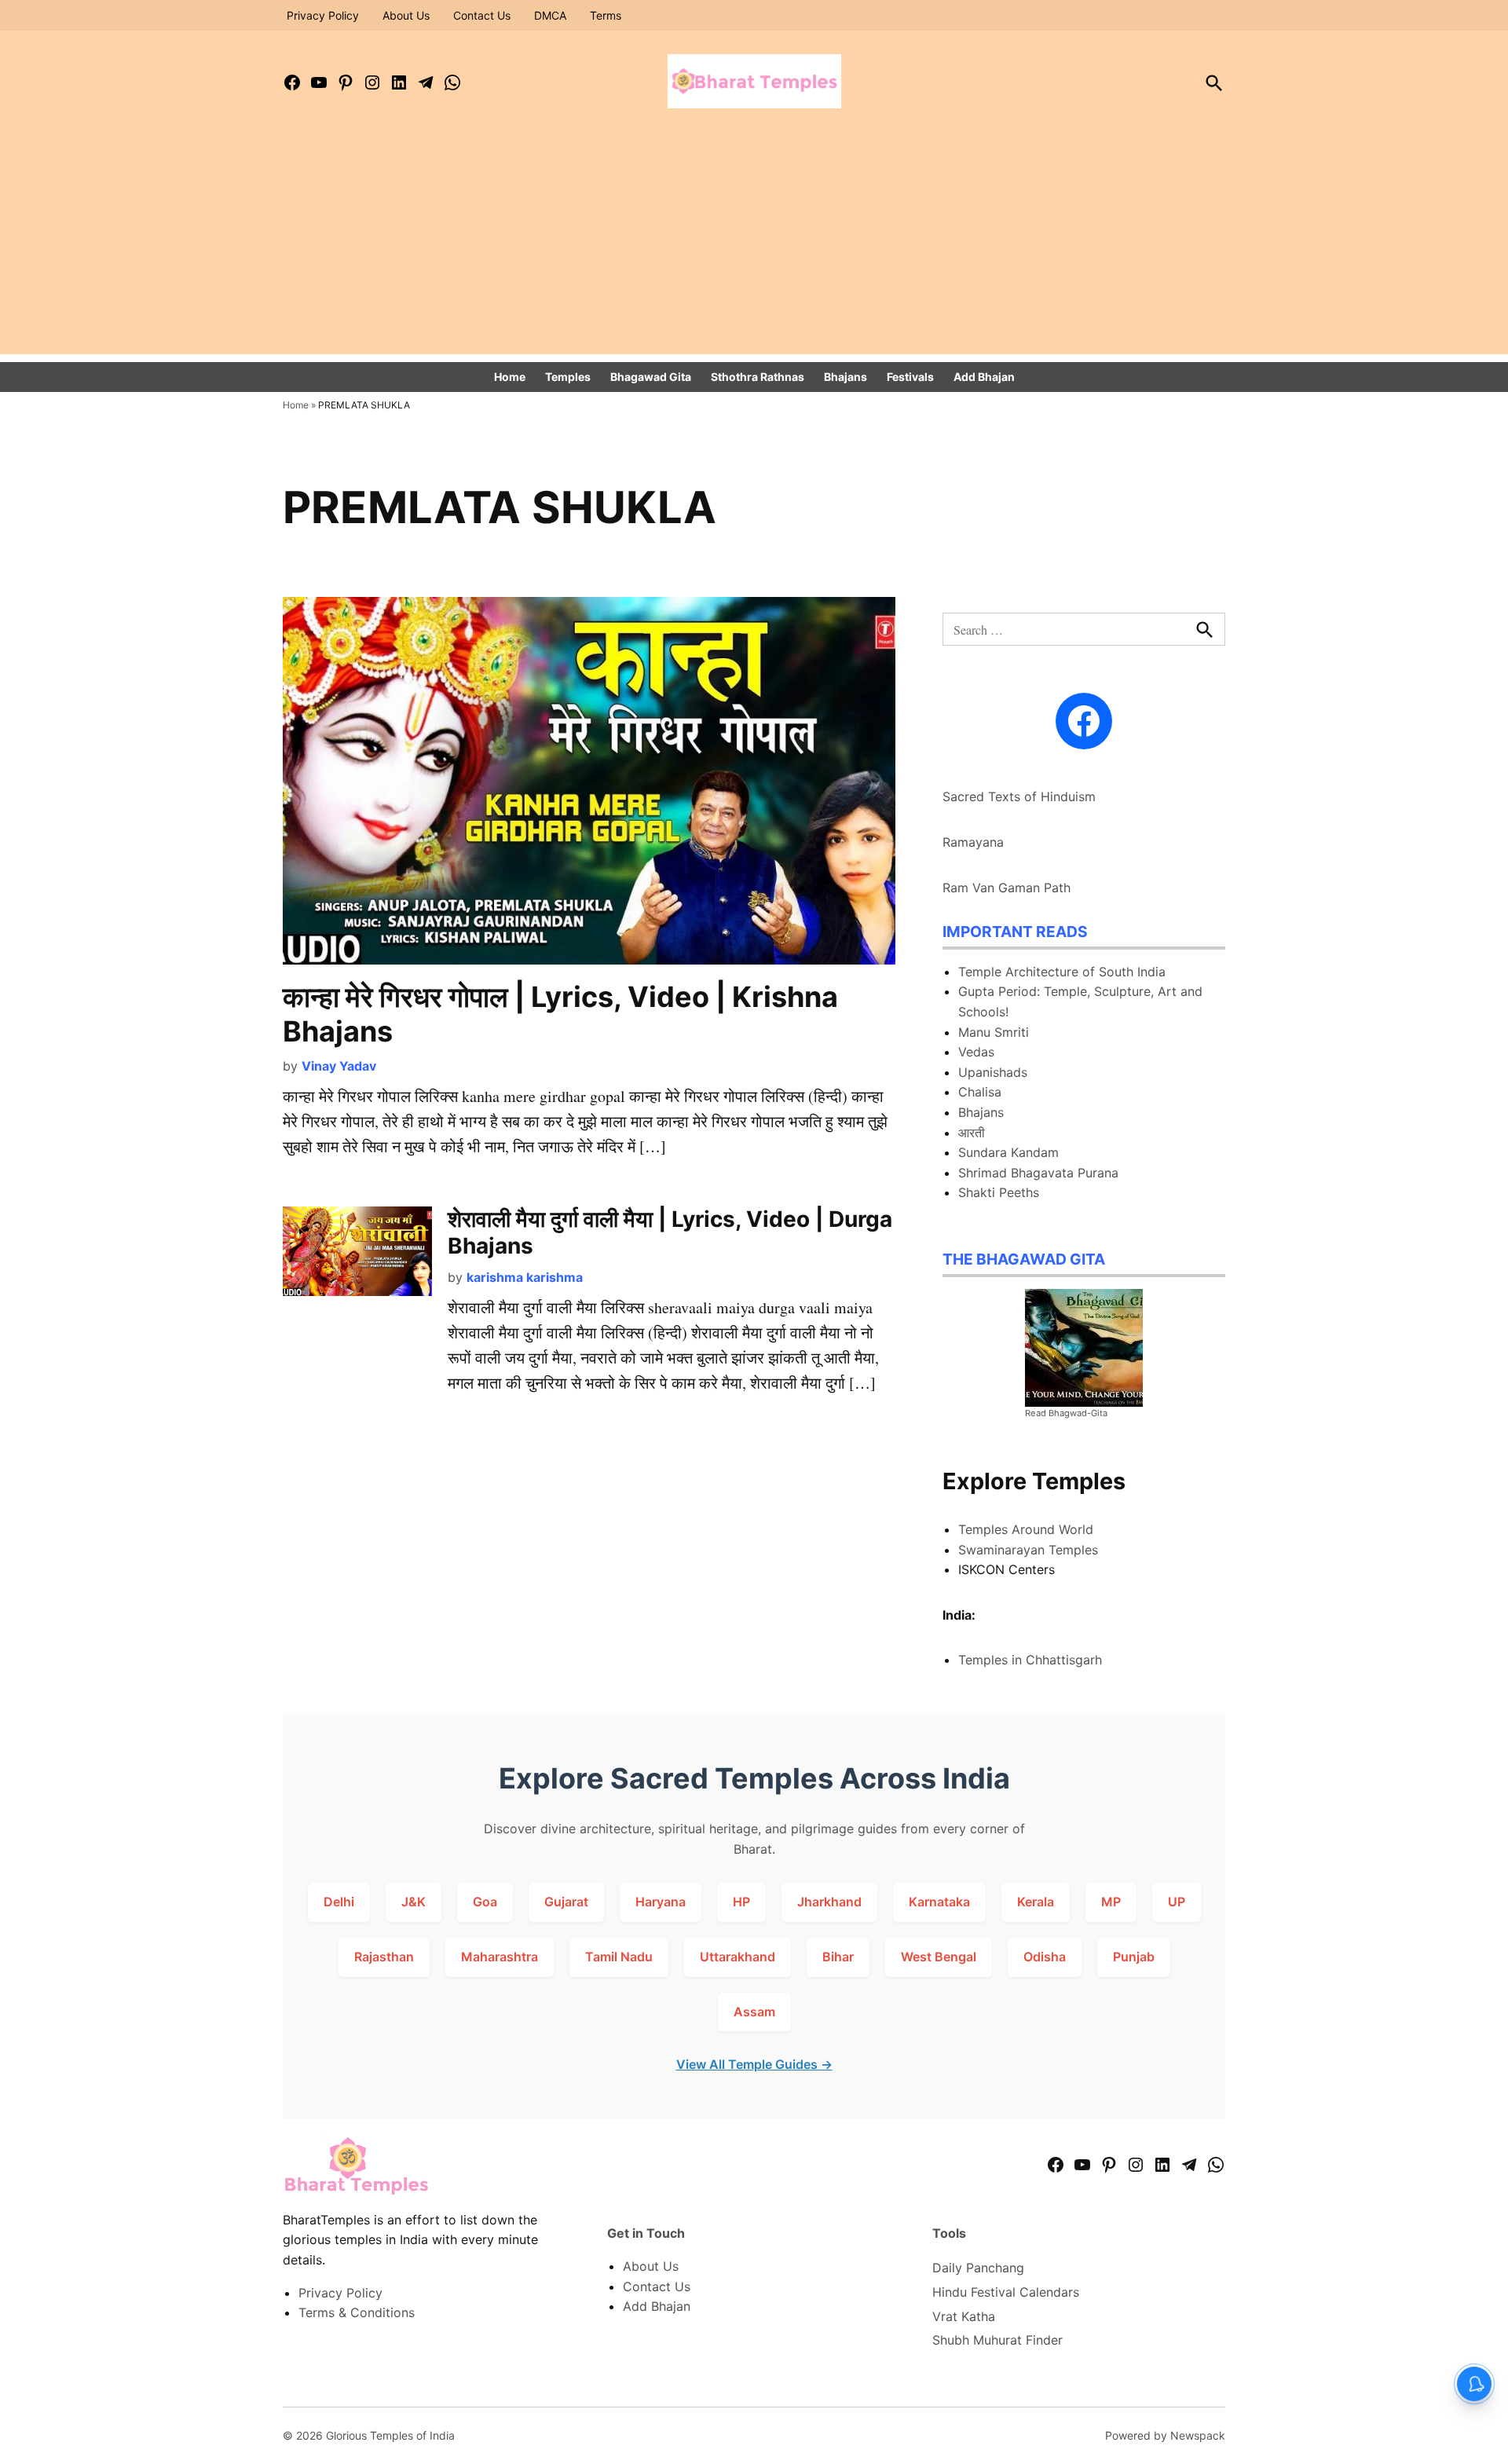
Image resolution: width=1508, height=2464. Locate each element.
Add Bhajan (984, 377)
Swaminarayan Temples (1028, 1550)
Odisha (1045, 1957)
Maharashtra (500, 1957)
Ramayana (973, 842)
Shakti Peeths (999, 1192)
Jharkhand (829, 1902)
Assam (754, 2012)
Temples (568, 377)
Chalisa (980, 1092)
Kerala (1036, 1902)
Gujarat (566, 1902)
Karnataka (939, 1902)
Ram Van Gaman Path (1007, 888)
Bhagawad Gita (651, 377)
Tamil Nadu (619, 1957)
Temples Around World (1026, 1529)
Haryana (661, 1902)
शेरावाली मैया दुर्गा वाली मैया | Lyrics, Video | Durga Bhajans (670, 1232)
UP (1177, 1902)
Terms (606, 15)
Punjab (1134, 1957)
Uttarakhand (738, 1957)
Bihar (838, 1957)
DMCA (550, 15)
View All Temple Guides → (754, 2064)
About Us (406, 15)
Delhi (339, 1902)
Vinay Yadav (339, 1066)
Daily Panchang (978, 2268)
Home (510, 377)
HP (741, 1902)
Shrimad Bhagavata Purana (1038, 1173)
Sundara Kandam (1008, 1152)
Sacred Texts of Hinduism (1019, 796)
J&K (414, 1902)
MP (1111, 1902)
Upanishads (993, 1072)
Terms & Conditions (357, 2312)
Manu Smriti (994, 1032)
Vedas (976, 1052)
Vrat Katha (964, 2316)
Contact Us (482, 15)
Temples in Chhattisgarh (1030, 1660)
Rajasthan (384, 1957)
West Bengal (939, 1957)
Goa (485, 1902)
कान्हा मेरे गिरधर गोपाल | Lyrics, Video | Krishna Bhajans (560, 1014)
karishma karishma (525, 1277)
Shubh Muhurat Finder (997, 2340)
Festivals (910, 377)
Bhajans (846, 377)
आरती (972, 1133)
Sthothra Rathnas (758, 377)
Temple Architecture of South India (1062, 972)
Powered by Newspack (1165, 2435)
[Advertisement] (754, 244)
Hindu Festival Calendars (1006, 2292)
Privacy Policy (323, 15)
